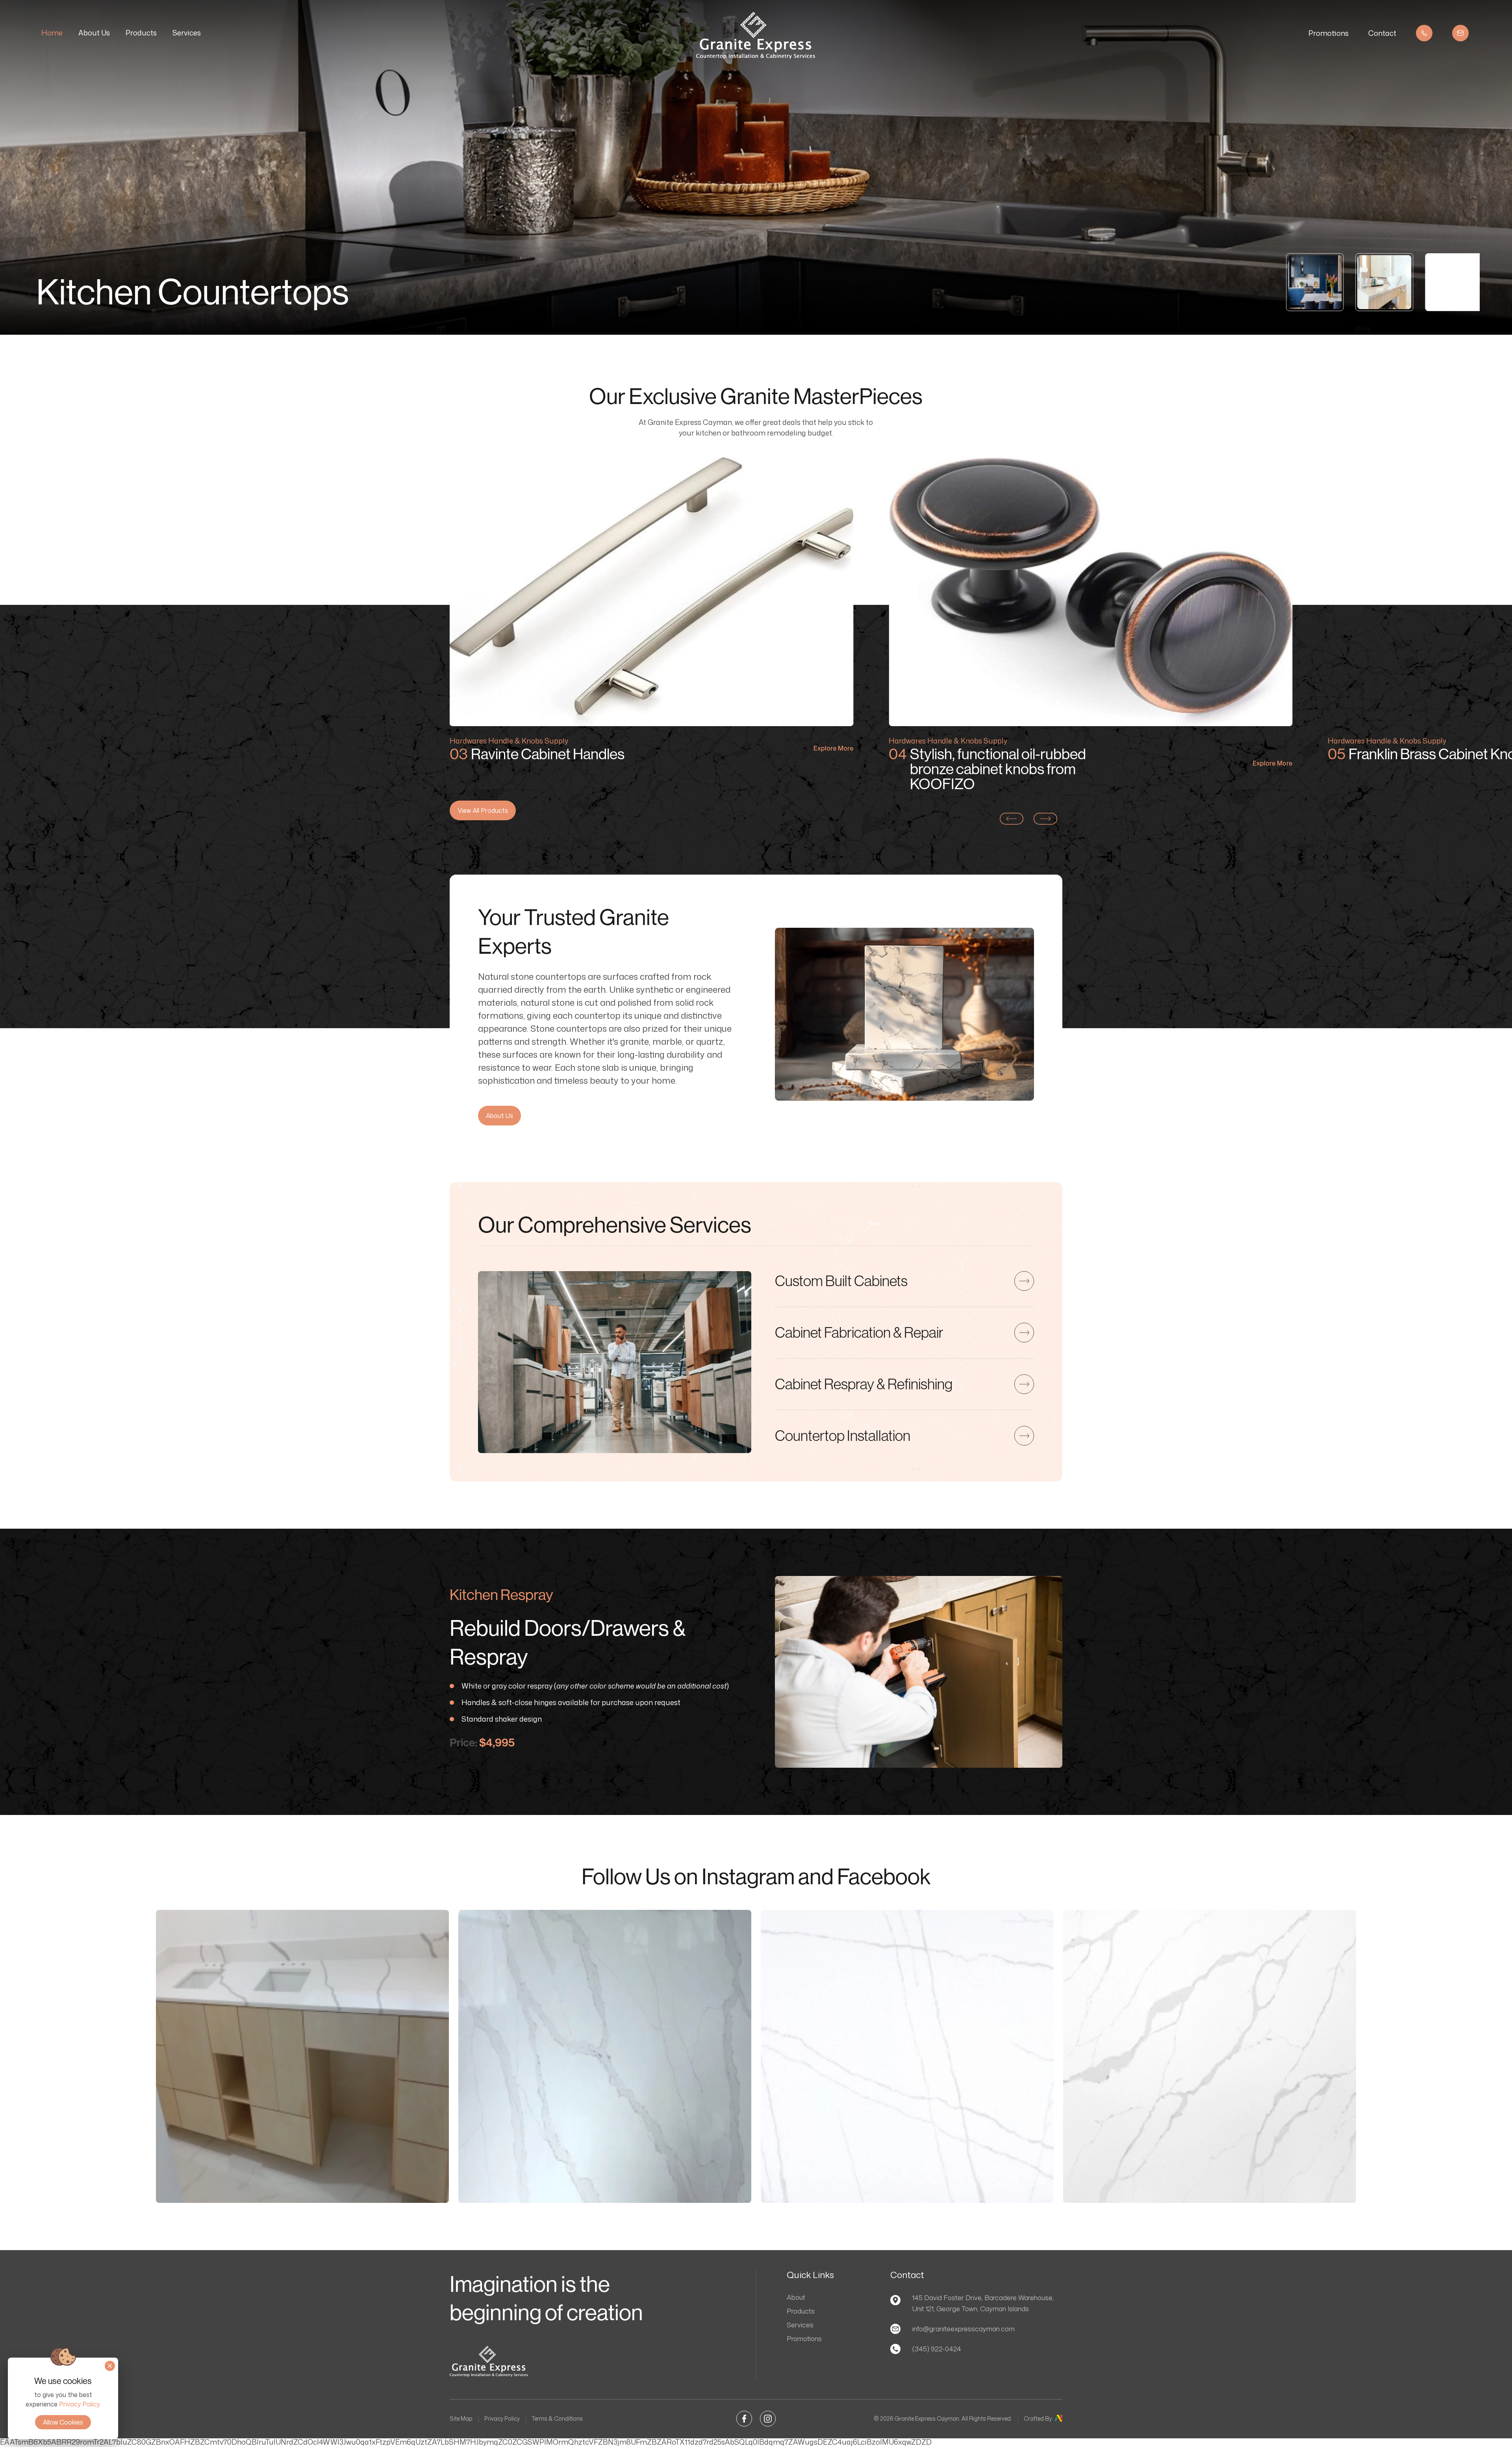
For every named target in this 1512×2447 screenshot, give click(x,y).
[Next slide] (1045, 819)
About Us (94, 33)
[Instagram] (768, 2417)
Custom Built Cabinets (841, 1281)
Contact (1382, 33)
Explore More (833, 764)
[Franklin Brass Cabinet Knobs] (1090, 592)
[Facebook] (744, 2417)
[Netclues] (1058, 2419)
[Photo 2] (605, 2056)
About (796, 2297)
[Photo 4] (1210, 2056)
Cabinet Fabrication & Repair (859, 1332)
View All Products (483, 810)
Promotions (1329, 33)
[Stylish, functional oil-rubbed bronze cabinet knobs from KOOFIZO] (651, 592)
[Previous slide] (1012, 819)
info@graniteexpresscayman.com (964, 2328)
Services (187, 33)
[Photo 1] (302, 2056)
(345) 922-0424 (937, 2349)
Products (141, 33)
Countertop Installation (843, 1435)
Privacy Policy (502, 2418)
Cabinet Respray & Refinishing (864, 1384)
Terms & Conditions (557, 2418)
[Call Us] (1424, 33)
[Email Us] (1460, 33)
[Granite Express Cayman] (756, 56)
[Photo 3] (907, 2056)
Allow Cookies (63, 2422)
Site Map (461, 2418)
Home (52, 33)
